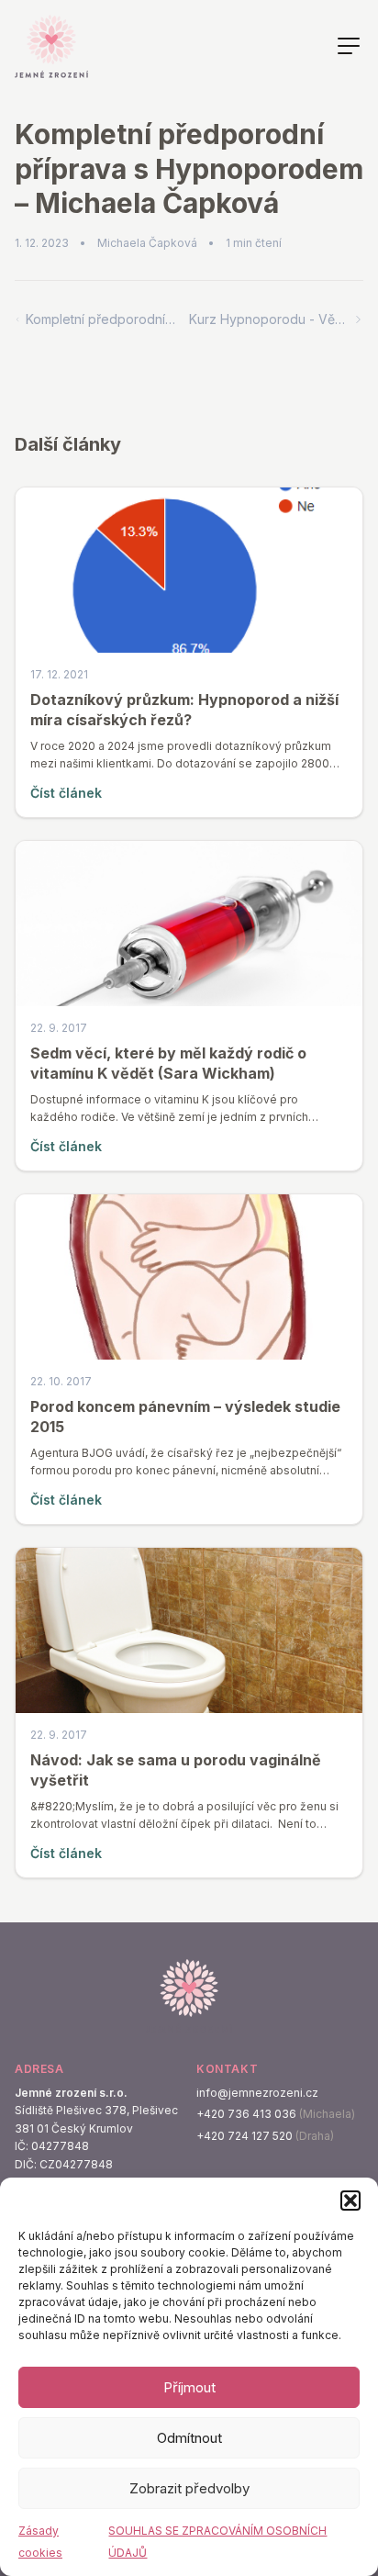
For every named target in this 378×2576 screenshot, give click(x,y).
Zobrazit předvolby (189, 2488)
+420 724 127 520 (245, 2136)
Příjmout (189, 2387)
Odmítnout (189, 2438)
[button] (350, 2201)
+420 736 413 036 (246, 2114)
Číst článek (66, 793)
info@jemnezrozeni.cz (257, 2093)
